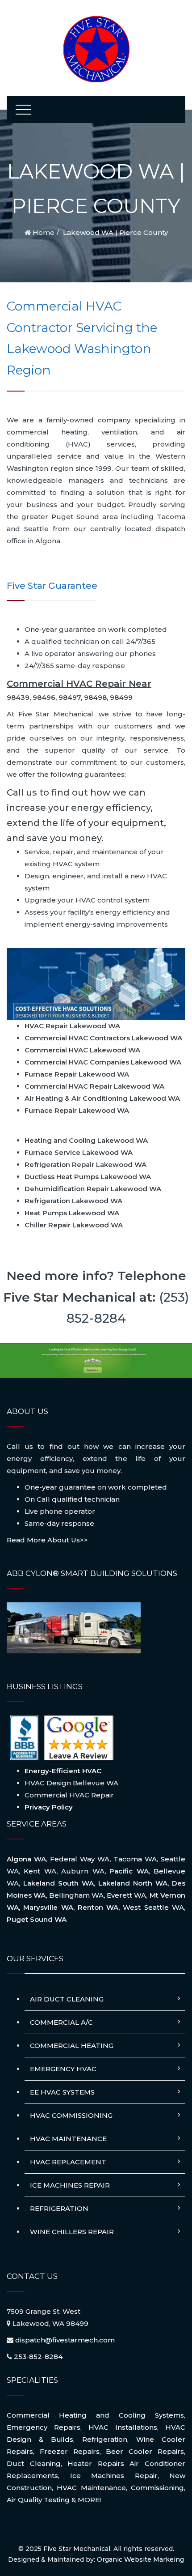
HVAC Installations (123, 2427)
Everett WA (126, 1895)
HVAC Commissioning (71, 2115)
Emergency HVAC (63, 2069)
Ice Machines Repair (70, 2185)
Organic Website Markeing (140, 2559)
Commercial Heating (72, 2046)
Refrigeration (59, 2208)
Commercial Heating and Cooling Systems (95, 2415)
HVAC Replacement (68, 2162)
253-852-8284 (38, 2357)
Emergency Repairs (44, 2427)
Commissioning (157, 2488)
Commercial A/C (61, 2022)
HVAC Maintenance (68, 2139)
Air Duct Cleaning (67, 1999)
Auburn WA (83, 1871)
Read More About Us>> (47, 1540)
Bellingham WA (76, 1895)
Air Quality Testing (38, 2500)
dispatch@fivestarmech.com (65, 2340)
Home (43, 232)
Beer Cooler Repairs (145, 2451)
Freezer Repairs (70, 2451)
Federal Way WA (80, 1859)
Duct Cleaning (34, 2463)
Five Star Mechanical (77, 2549)
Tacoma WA (135, 1859)
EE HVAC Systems (62, 2092)
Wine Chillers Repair (72, 2232)
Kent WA (40, 1871)
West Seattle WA (153, 1907)
